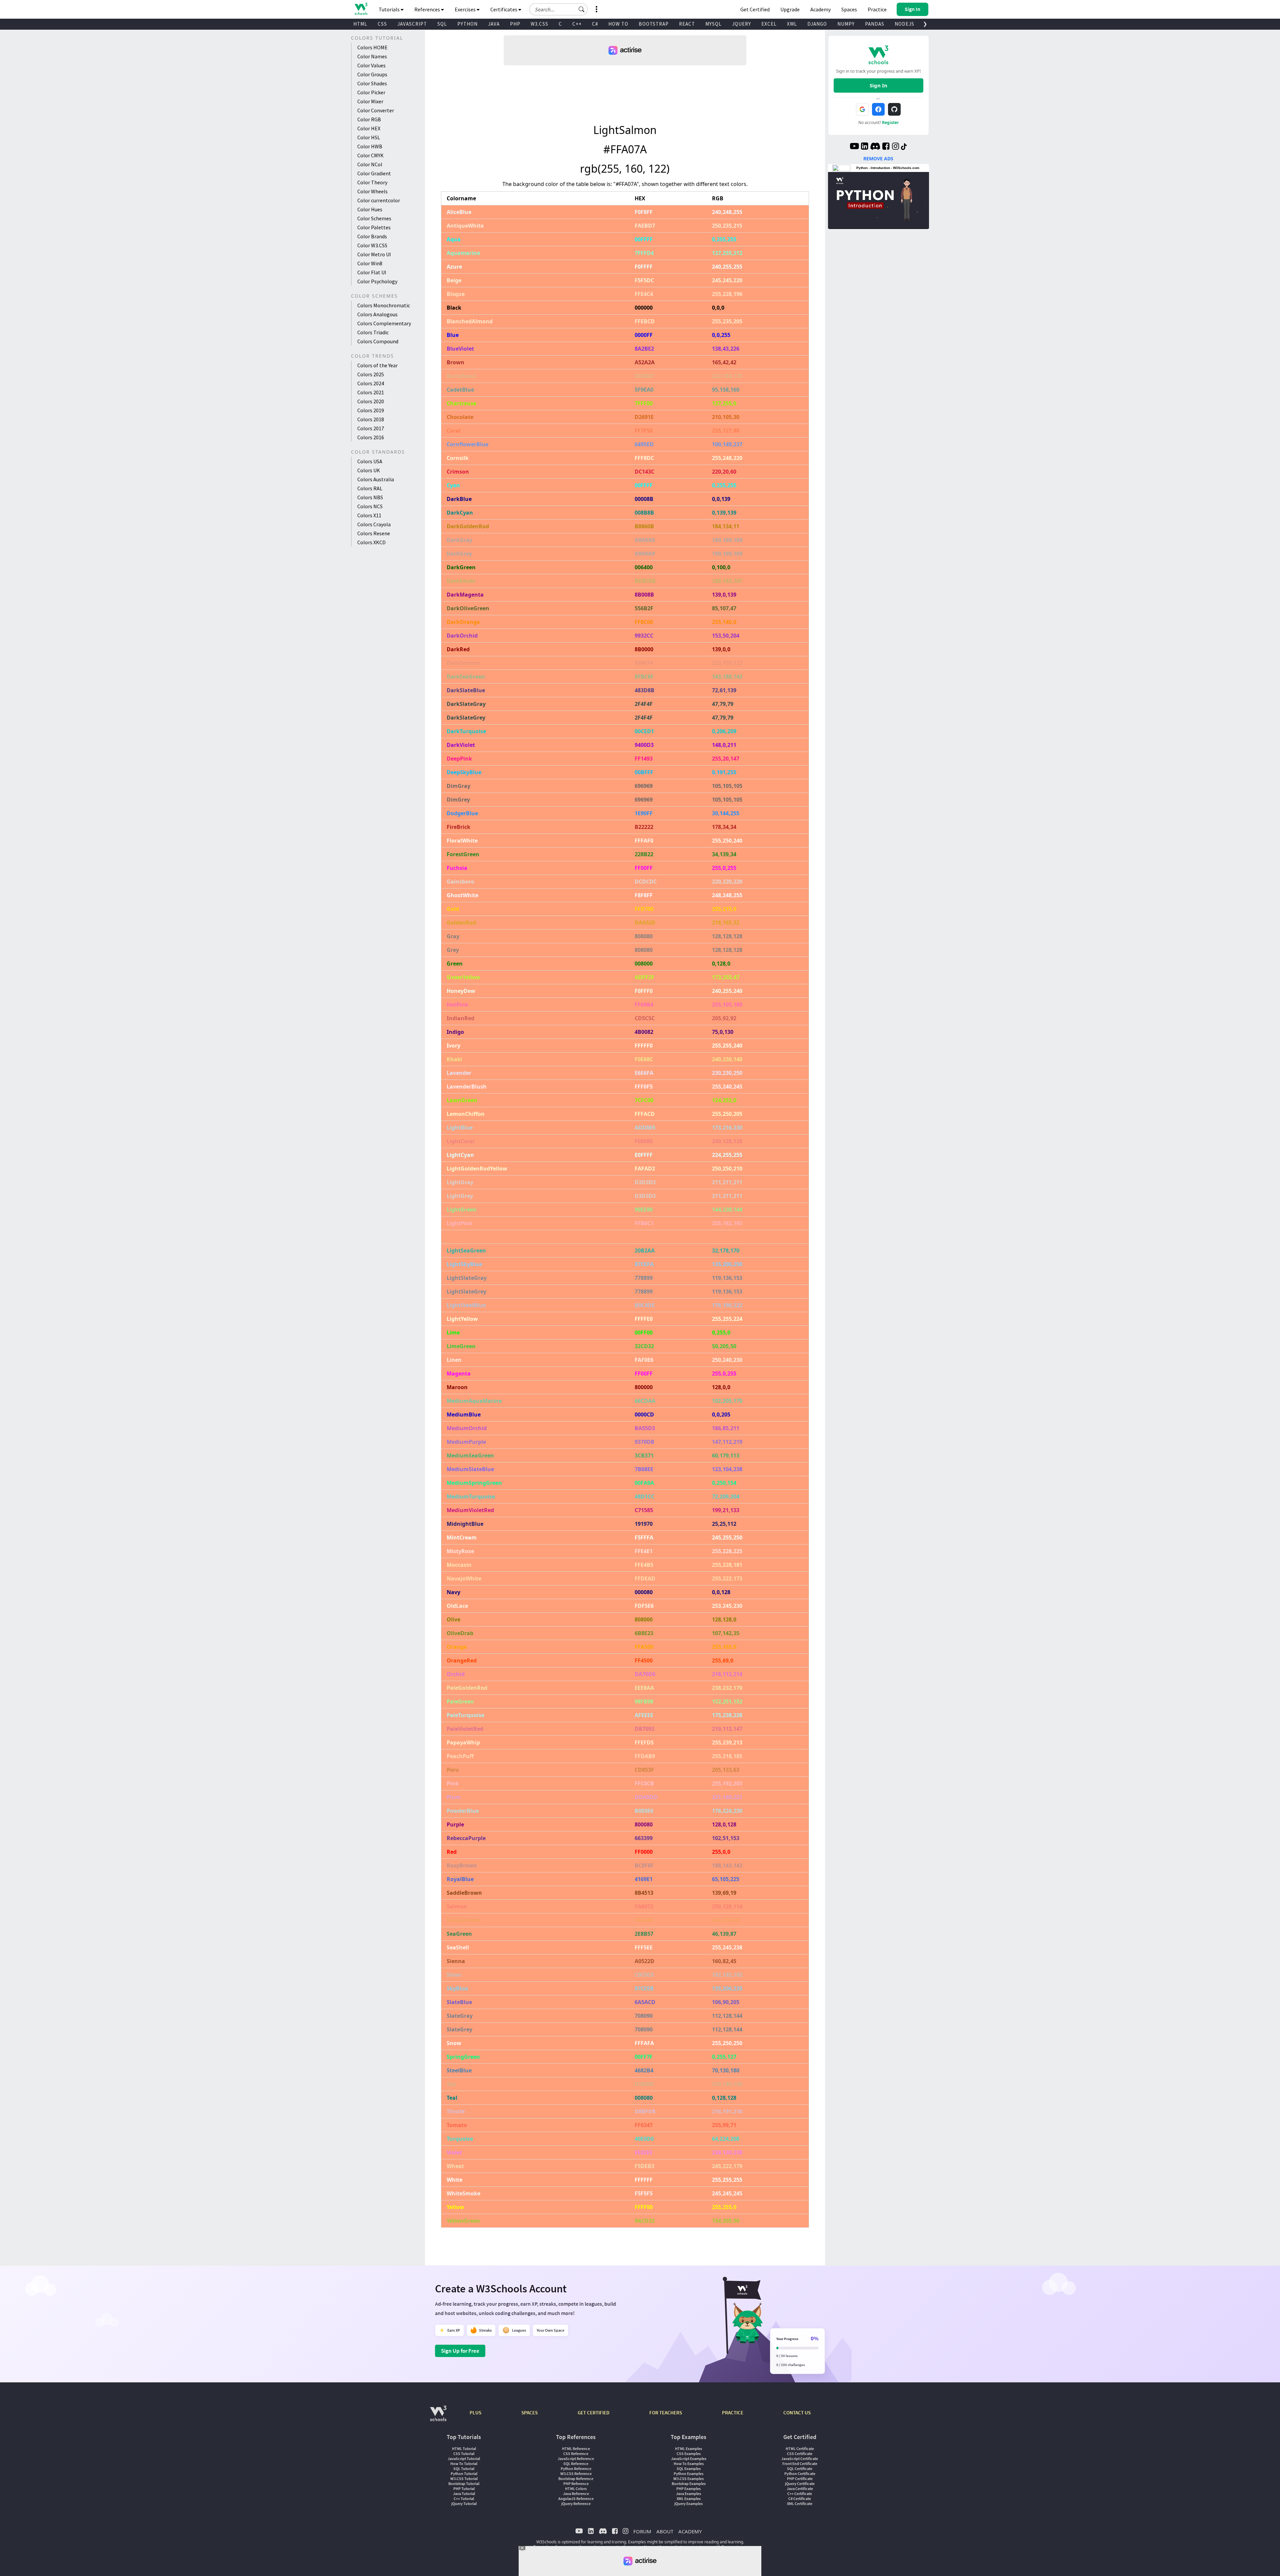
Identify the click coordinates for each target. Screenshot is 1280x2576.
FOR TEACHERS (666, 2413)
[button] (582, 9)
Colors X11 (369, 515)
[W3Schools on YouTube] (854, 147)
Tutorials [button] (390, 9)
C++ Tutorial (464, 2499)
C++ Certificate (800, 2494)
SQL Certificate (800, 2469)
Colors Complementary (384, 323)
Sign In (878, 85)
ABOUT (665, 2531)
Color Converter (376, 110)
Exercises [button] (466, 9)
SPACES (529, 2413)
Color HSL (369, 137)
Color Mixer (370, 101)
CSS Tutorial (464, 2454)
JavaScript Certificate (800, 2459)
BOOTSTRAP (654, 24)
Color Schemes (374, 218)
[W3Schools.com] (438, 2417)
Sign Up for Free (460, 2351)
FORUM (642, 2531)
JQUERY (741, 24)
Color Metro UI (374, 254)
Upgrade (790, 9)
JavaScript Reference (576, 2459)
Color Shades (372, 83)
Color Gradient (374, 173)
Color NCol (370, 164)
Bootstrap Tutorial (464, 2484)
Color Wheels (372, 191)
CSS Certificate (800, 2454)
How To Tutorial (464, 2464)
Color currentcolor (379, 200)
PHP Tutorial (464, 2489)
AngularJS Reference (576, 2499)
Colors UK (369, 470)
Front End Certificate (800, 2464)
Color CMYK (370, 155)
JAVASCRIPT (412, 24)
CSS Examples (689, 2454)
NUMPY (846, 24)
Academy (820, 9)
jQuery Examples (688, 2504)
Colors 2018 (371, 419)
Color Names (372, 56)
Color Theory (372, 182)
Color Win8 (370, 263)
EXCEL (769, 24)
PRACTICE (733, 2413)
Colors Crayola (374, 524)
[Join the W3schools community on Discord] (875, 147)
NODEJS (904, 24)
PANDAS (875, 24)
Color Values (371, 65)
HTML (360, 24)
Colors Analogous (377, 314)
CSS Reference (576, 2454)
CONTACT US (797, 2413)
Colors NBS (370, 497)
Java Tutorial (464, 2494)
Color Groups (372, 74)
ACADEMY (690, 2531)
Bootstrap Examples (689, 2484)
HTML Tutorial (464, 2449)
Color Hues (370, 209)
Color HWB (370, 146)
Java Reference (576, 2494)
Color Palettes (374, 227)
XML (792, 24)
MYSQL (713, 24)
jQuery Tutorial (464, 2504)
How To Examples (689, 2464)
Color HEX (369, 128)
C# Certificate (800, 2499)
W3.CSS (539, 24)
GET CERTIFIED (593, 2413)
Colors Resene (374, 533)
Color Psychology (377, 281)
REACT (687, 24)
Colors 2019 (371, 410)
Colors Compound (378, 341)
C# (595, 24)
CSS (382, 24)
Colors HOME (372, 47)
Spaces (849, 9)
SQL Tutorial (464, 2469)
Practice (877, 9)
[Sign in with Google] (862, 109)
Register (890, 122)
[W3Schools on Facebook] (886, 147)
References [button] (428, 9)
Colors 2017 (371, 428)
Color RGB (369, 119)
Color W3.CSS (372, 245)
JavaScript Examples (689, 2459)
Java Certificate (800, 2489)
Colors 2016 (371, 437)
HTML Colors (576, 2489)
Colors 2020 (371, 401)
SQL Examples (689, 2469)
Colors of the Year (377, 365)
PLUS (475, 2413)
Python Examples (688, 2474)
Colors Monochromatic (384, 305)
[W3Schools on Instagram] (895, 147)
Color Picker (371, 92)
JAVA (494, 24)
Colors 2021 (371, 392)
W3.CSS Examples (688, 2479)
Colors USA (370, 461)
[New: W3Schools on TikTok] (904, 147)
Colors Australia (376, 479)
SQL (442, 24)
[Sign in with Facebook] (878, 109)
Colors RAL (370, 488)
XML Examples (689, 2499)
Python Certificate (800, 2474)
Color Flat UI (372, 272)
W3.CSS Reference (576, 2474)
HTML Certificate (800, 2449)
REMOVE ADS (878, 158)
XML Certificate (800, 2504)
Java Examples (688, 2494)
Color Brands (372, 236)
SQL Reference (576, 2464)
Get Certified (755, 9)
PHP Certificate (800, 2479)
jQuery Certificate (800, 2484)
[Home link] (361, 9)
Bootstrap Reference (576, 2479)
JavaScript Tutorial (464, 2459)
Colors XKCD (371, 542)
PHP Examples (688, 2489)
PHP (515, 24)
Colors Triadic (373, 332)
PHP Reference (576, 2484)
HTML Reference (576, 2449)
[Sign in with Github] (894, 109)
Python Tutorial (464, 2474)
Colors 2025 (371, 374)
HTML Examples (688, 2449)
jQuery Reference (576, 2504)
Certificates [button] (504, 9)
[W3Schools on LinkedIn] (864, 147)
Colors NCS (370, 506)
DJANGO (817, 24)
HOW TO (618, 24)
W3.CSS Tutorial (464, 2479)
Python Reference (576, 2469)
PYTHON (467, 24)
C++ (577, 24)
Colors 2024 (371, 383)
